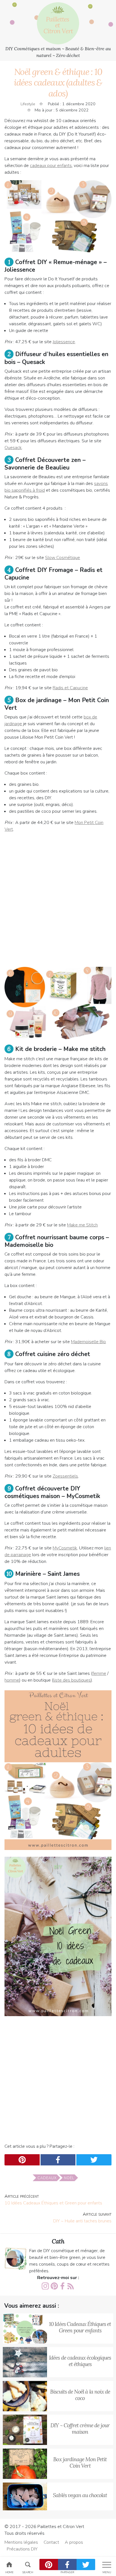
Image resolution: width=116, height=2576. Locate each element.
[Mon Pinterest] (54, 2286)
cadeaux (47, 2178)
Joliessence (64, 342)
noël (69, 2178)
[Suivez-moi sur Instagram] (45, 2286)
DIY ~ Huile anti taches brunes (82, 2218)
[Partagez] (67, 2564)
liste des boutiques (72, 1680)
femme (99, 1673)
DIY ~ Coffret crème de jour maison (80, 2429)
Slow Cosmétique (63, 558)
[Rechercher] (28, 2564)
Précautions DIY (22, 2549)
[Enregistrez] (49, 2564)
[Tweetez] (86, 2564)
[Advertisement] (58, 897)
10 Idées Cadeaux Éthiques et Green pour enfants (53, 2200)
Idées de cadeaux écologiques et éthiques (80, 2361)
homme (12, 1680)
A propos (74, 2542)
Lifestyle (28, 104)
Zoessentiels (65, 1476)
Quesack (13, 448)
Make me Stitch (82, 1225)
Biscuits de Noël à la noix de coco (80, 2395)
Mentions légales (21, 2542)
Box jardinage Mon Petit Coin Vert (80, 2462)
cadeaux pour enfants (51, 166)
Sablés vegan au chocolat (80, 2495)
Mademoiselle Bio (88, 1342)
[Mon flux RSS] (71, 2286)
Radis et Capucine (70, 688)
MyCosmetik (65, 1548)
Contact (51, 2542)
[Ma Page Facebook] (63, 2286)
